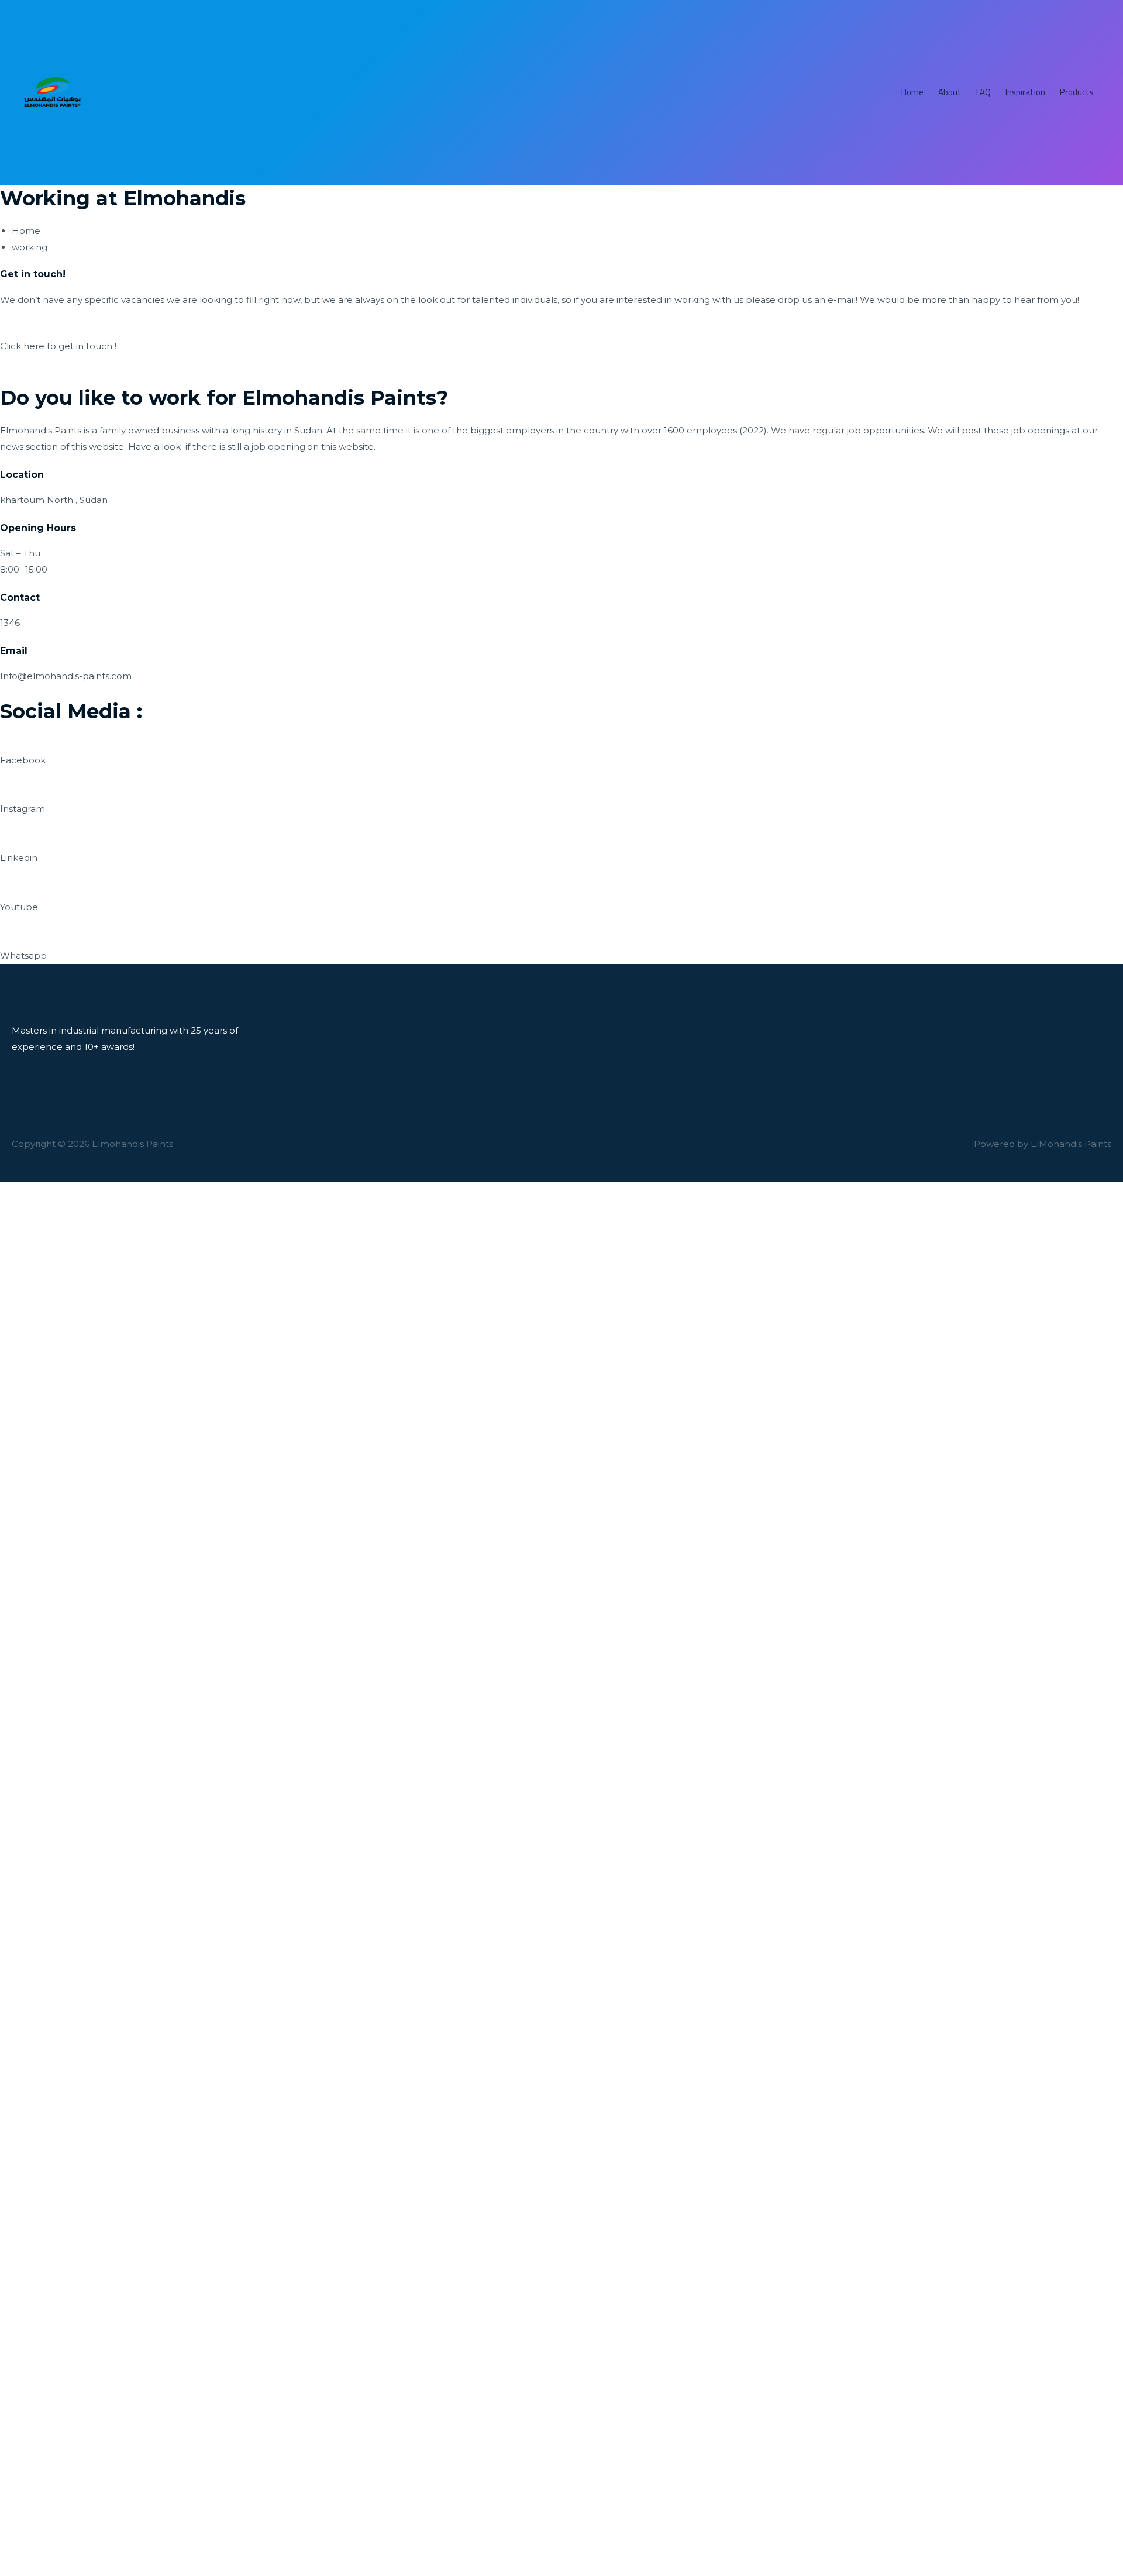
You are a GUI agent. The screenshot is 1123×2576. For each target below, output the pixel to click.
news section (29, 447)
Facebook (23, 760)
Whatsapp (23, 955)
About (950, 92)
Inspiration (1025, 92)
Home (912, 92)
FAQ (984, 92)
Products (1077, 92)
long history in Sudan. (278, 430)
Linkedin (19, 858)
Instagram (23, 809)
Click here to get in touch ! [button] (58, 346)
